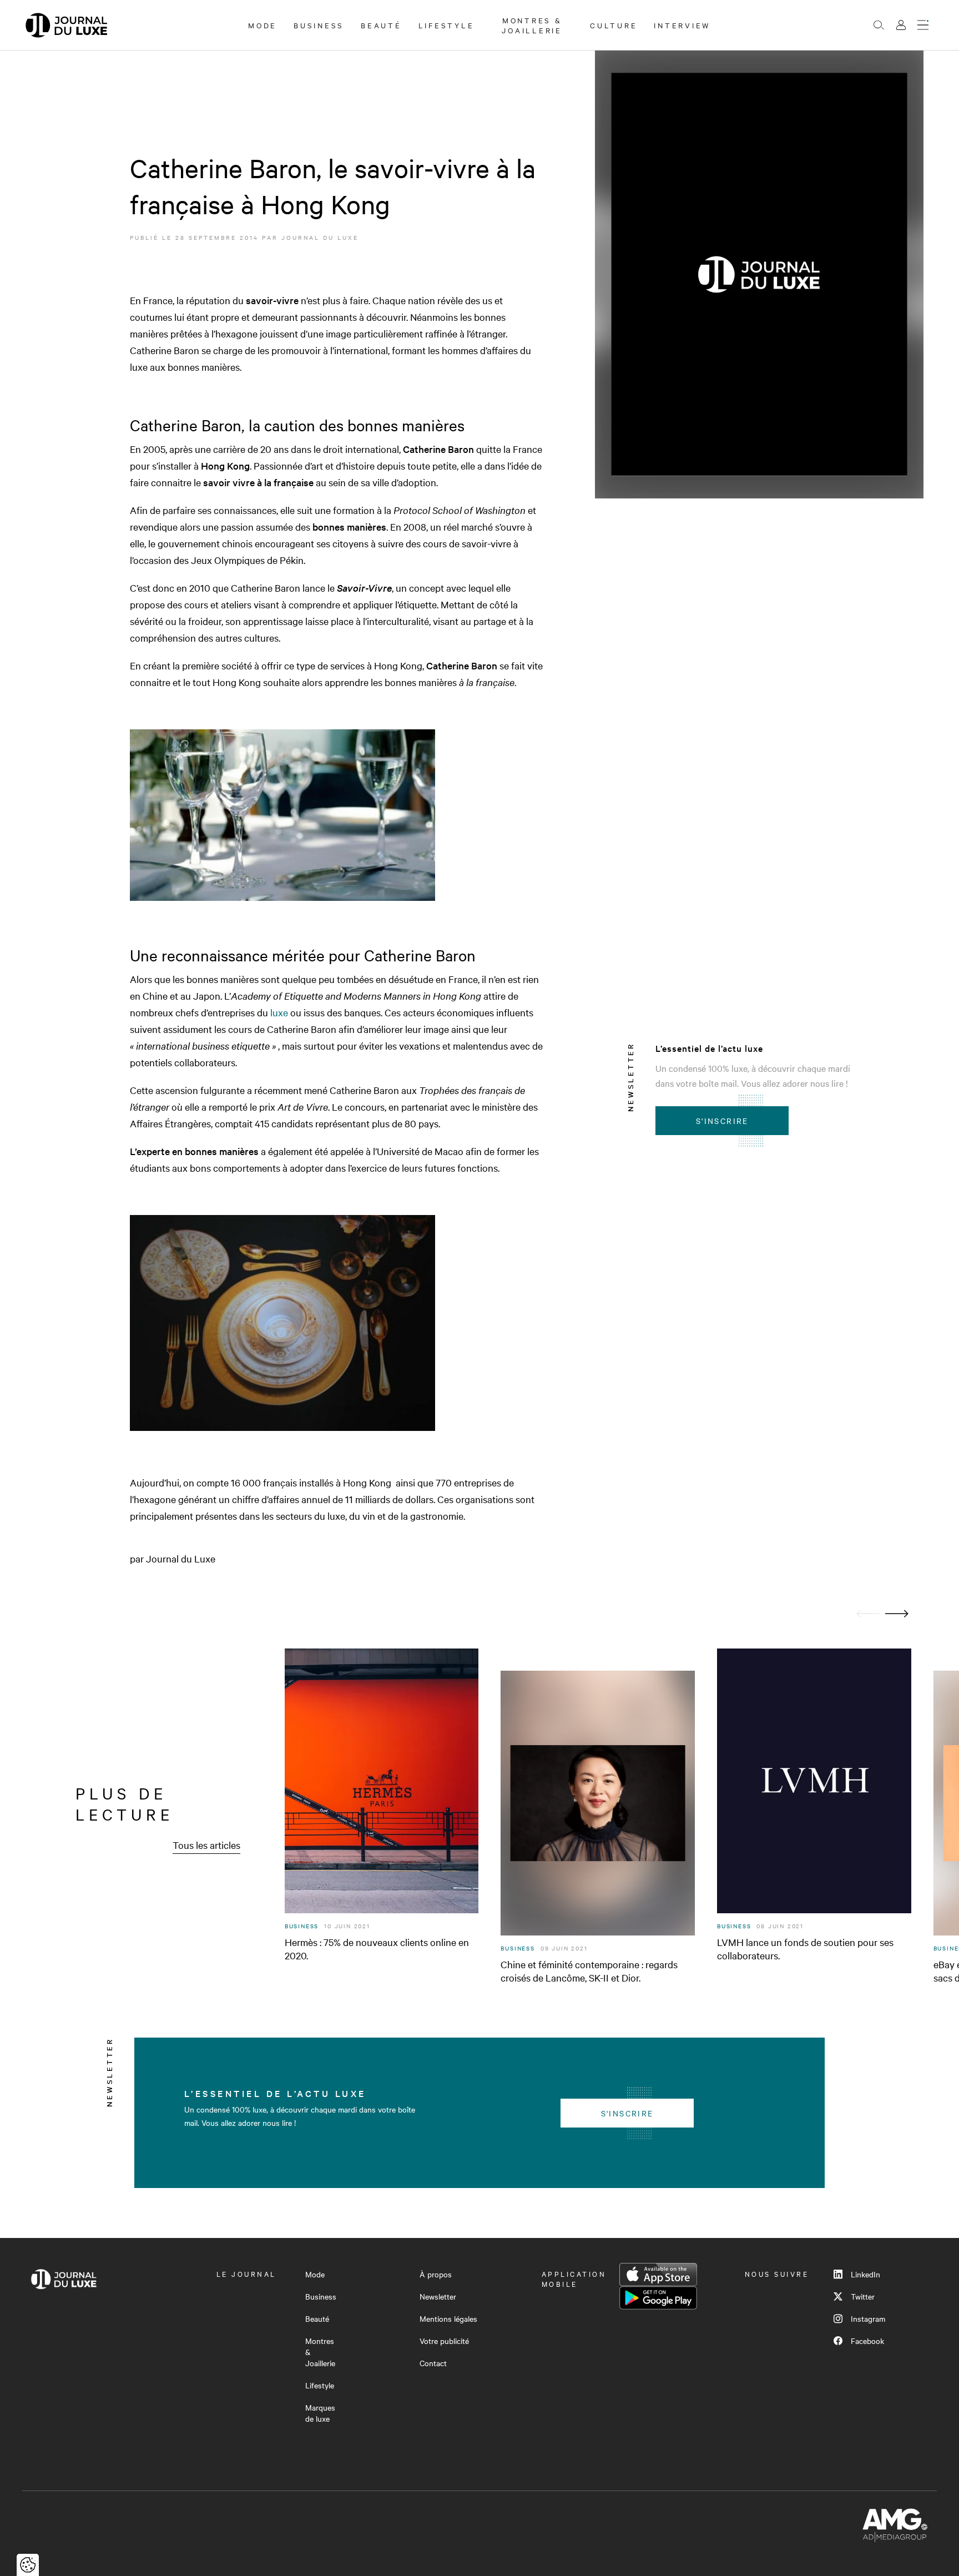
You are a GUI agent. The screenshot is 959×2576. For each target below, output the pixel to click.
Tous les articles (206, 1845)
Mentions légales (448, 2318)
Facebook (867, 2341)
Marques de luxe (320, 2413)
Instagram (868, 2318)
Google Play (658, 2298)
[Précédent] (868, 1614)
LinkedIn (865, 2274)
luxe (279, 1012)
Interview (682, 25)
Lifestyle (446, 25)
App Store (658, 2275)
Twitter (863, 2296)
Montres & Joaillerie (532, 25)
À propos (436, 2274)
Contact (433, 2363)
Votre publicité (444, 2341)
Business (319, 25)
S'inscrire (722, 1121)
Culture (614, 25)
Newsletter (438, 2296)
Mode (263, 25)
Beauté (381, 25)
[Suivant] (897, 1614)
